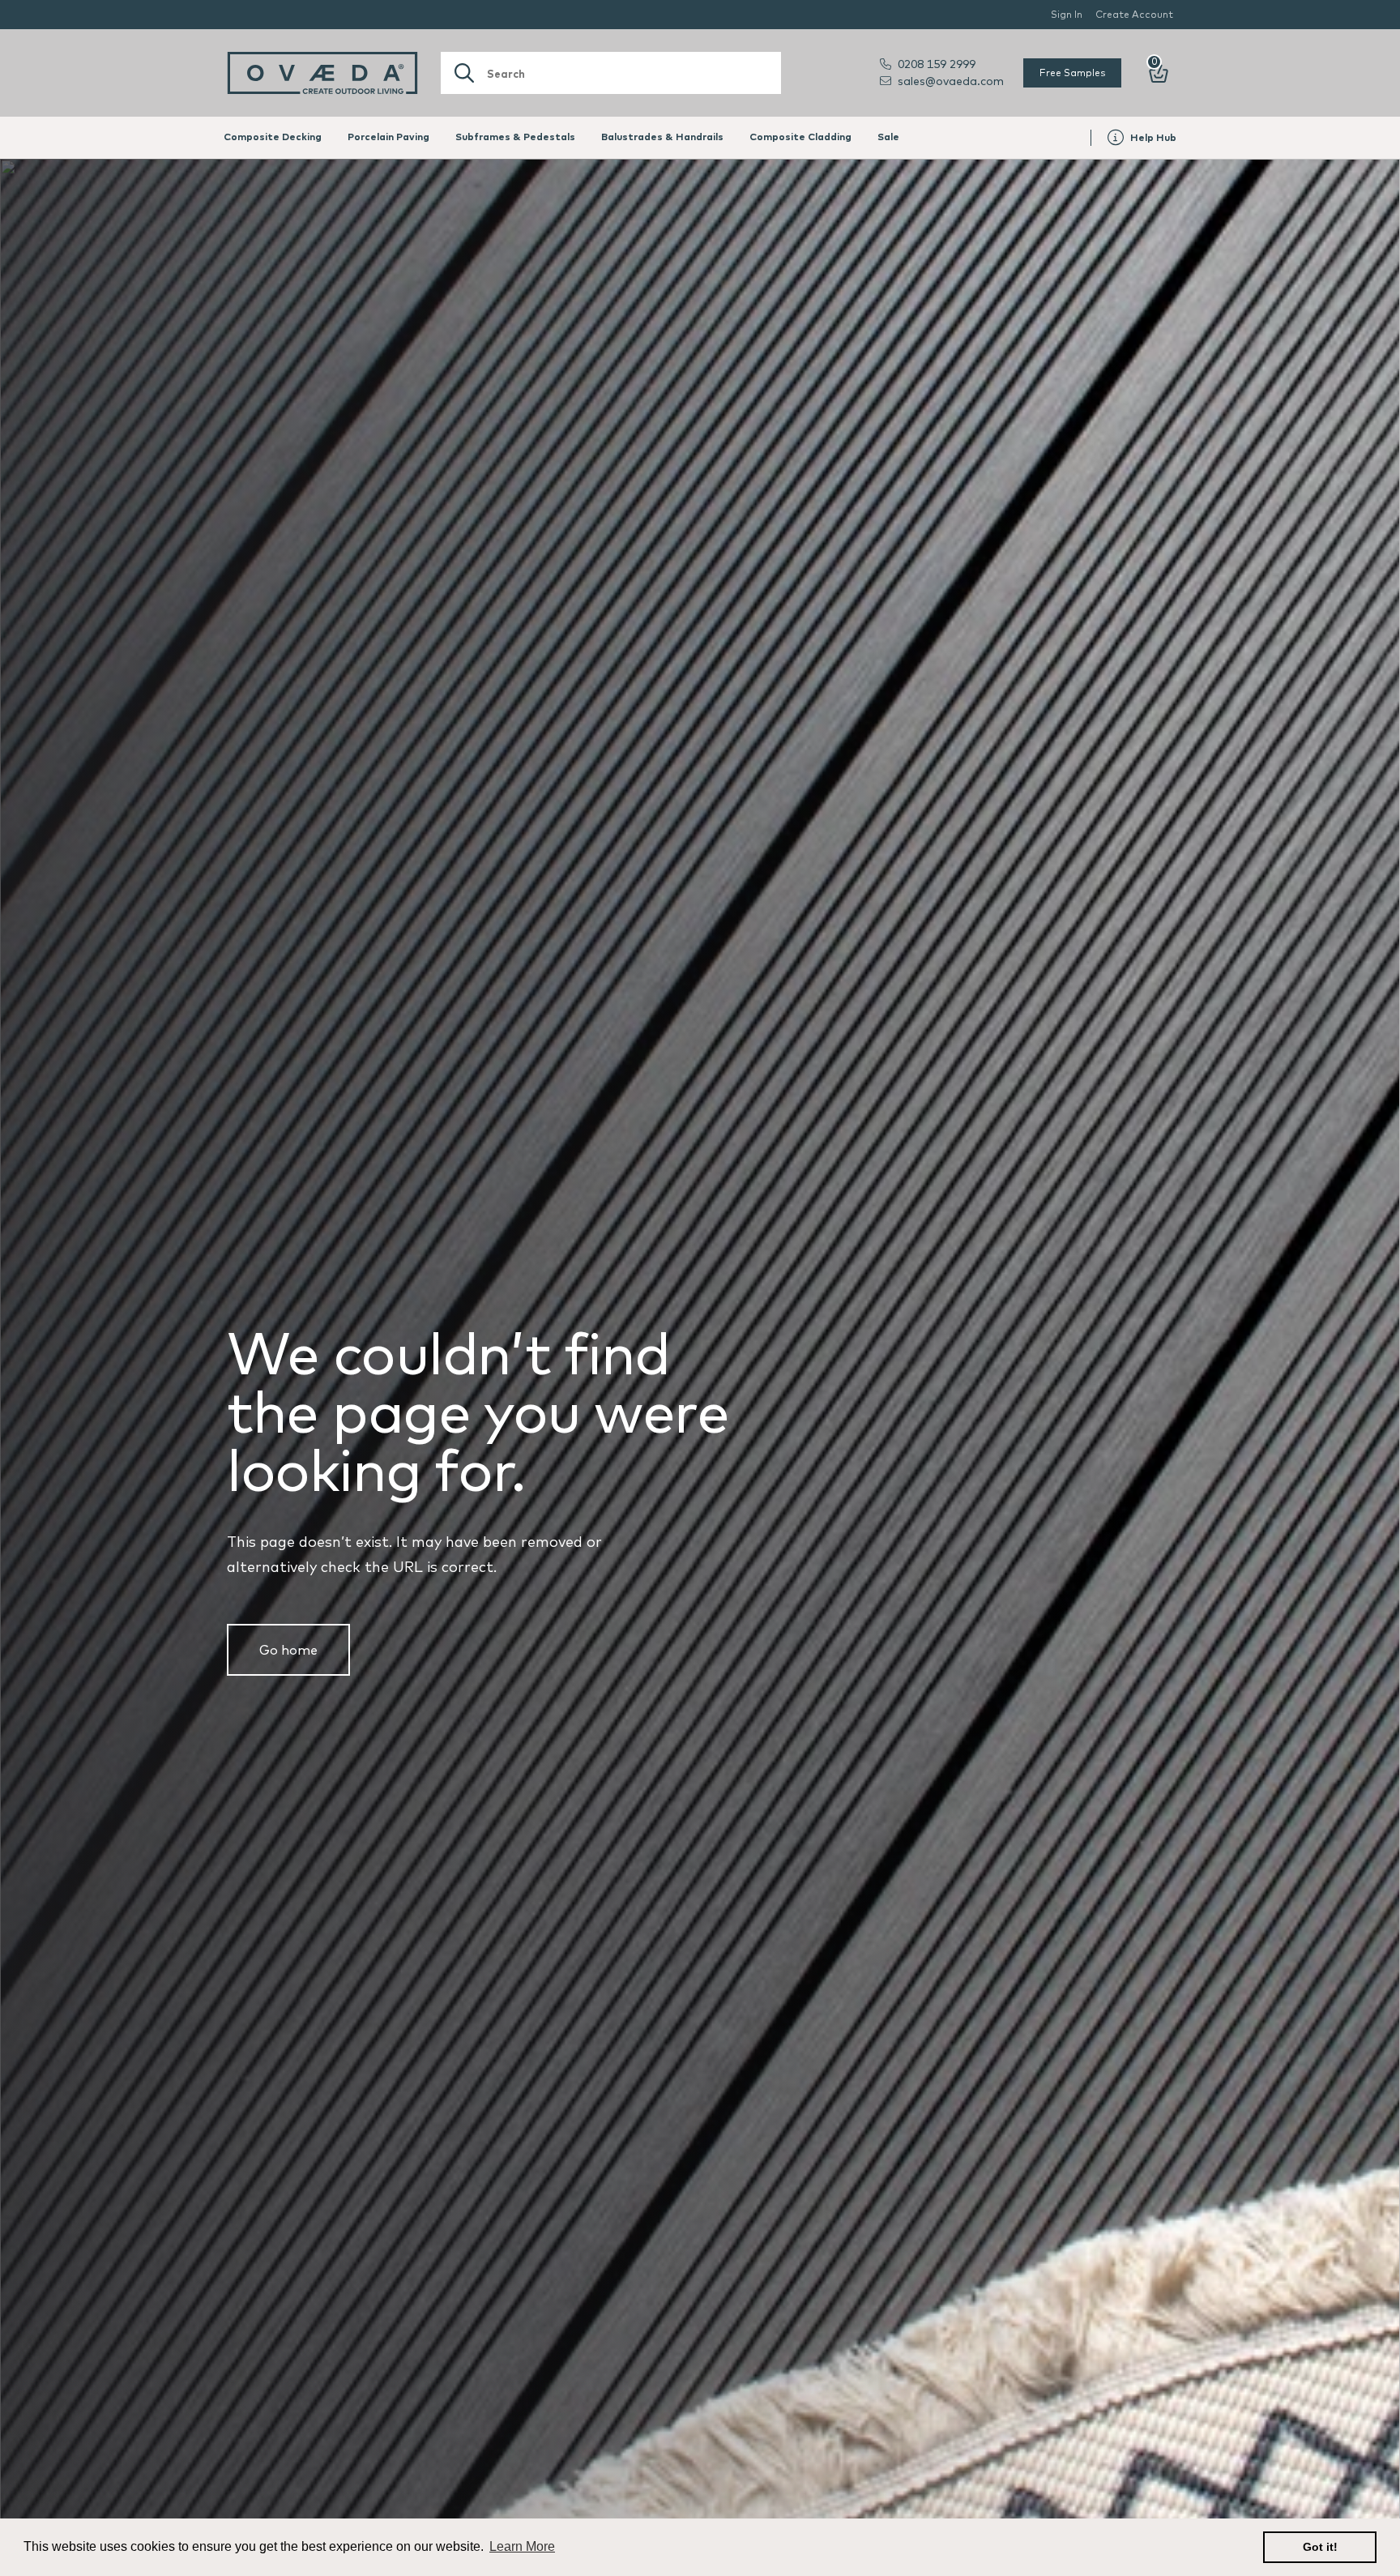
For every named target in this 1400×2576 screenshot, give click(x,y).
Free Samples (1072, 73)
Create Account (1134, 14)
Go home (288, 1650)
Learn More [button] (522, 2546)
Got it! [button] (1320, 2547)
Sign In (1067, 14)
